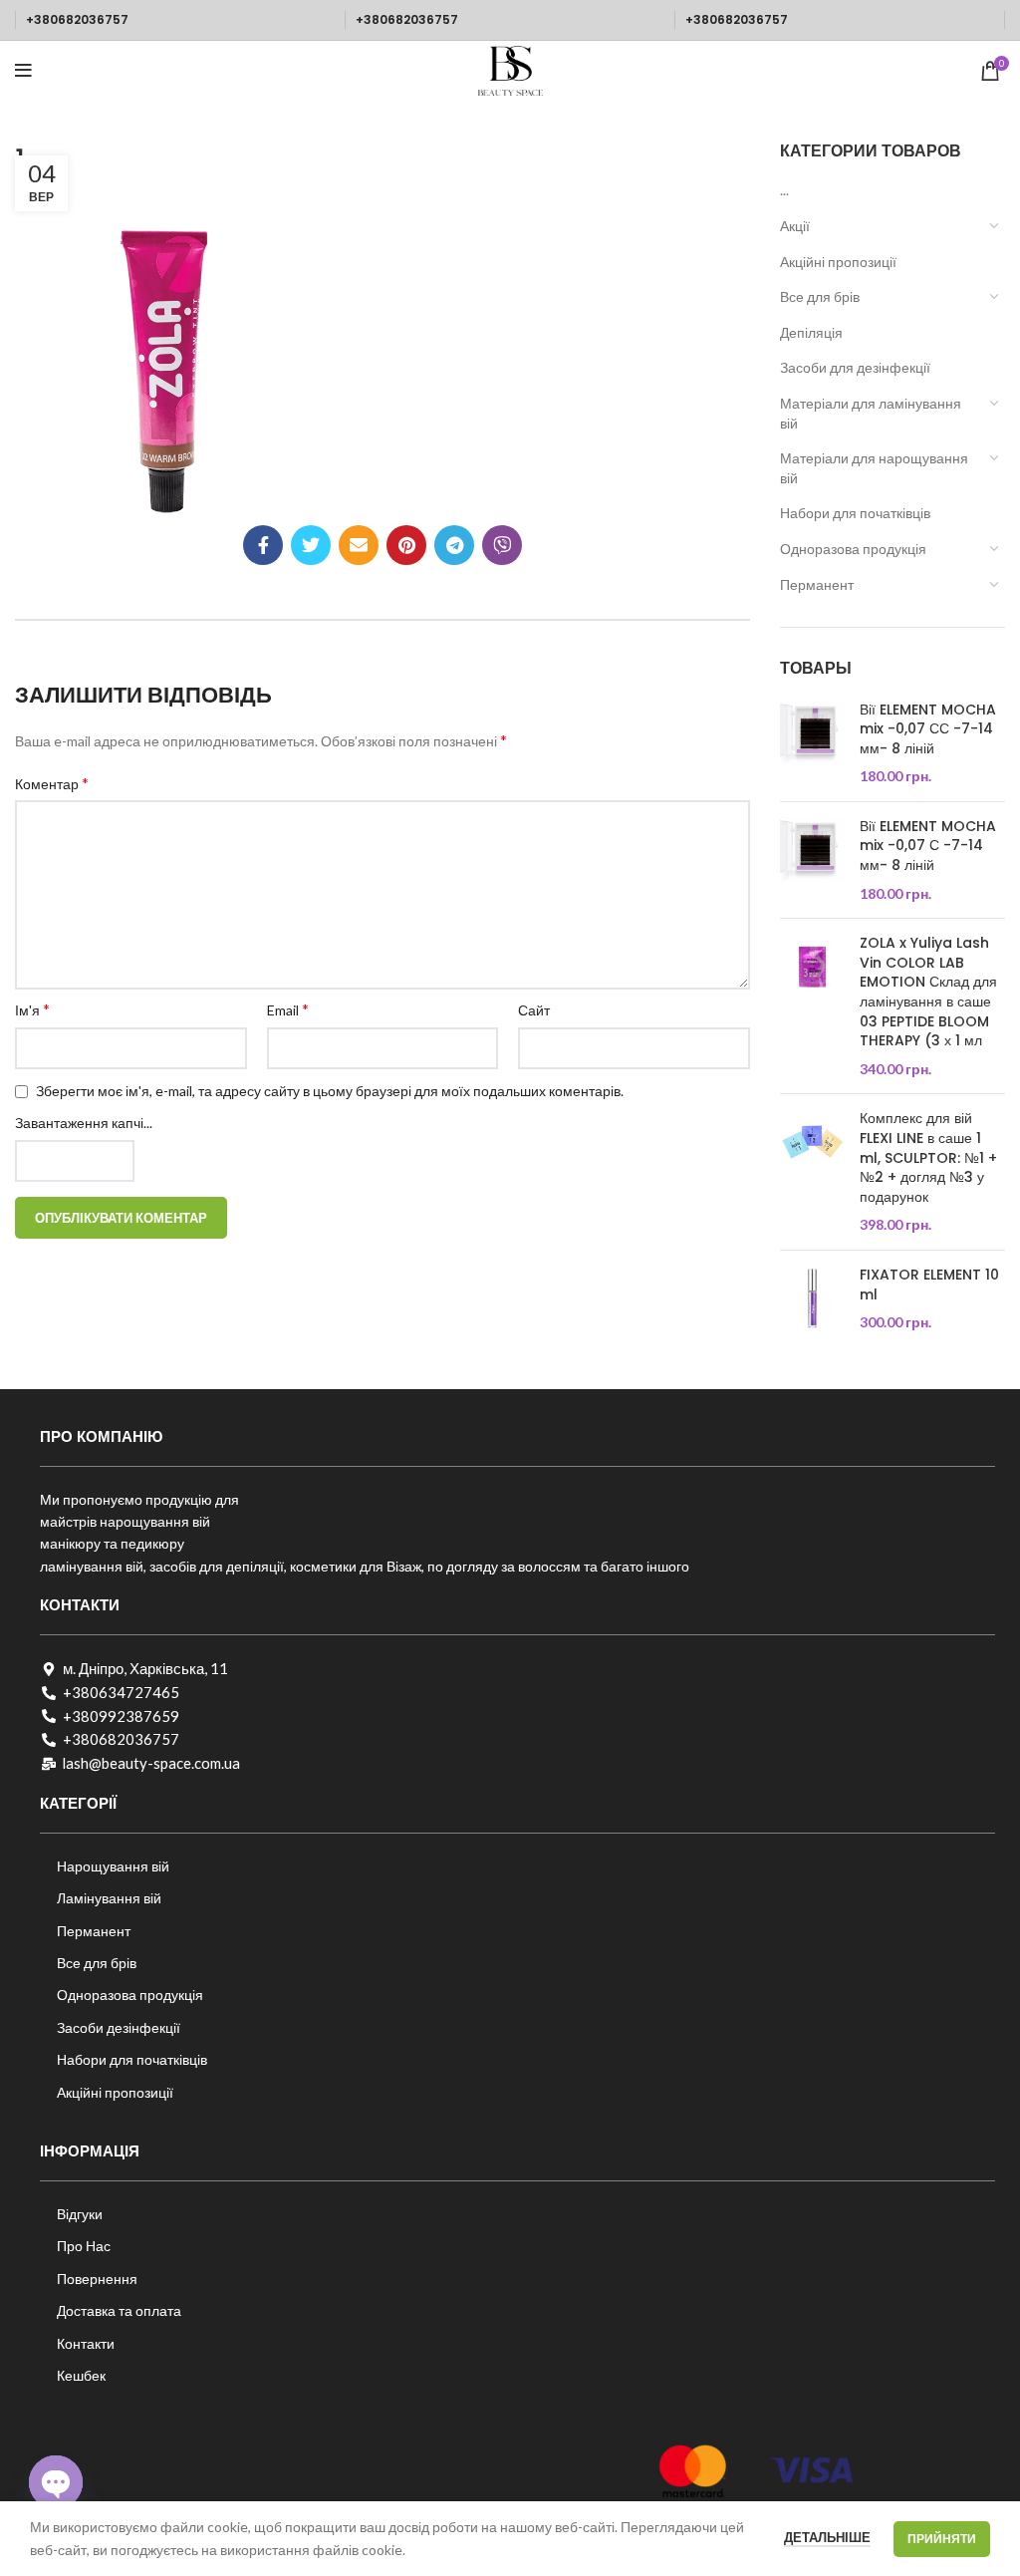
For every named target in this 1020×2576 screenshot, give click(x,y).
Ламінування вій (109, 1898)
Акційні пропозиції (838, 262)
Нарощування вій (113, 1866)
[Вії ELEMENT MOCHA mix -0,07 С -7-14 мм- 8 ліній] (812, 860)
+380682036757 (77, 19)
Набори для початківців (855, 513)
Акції (795, 226)
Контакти (86, 2343)
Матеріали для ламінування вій (871, 413)
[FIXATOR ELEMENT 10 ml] (812, 1299)
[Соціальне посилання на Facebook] (263, 545)
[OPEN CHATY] (56, 2482)
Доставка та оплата (119, 2310)
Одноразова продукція (853, 549)
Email (288, 1009)
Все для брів (820, 296)
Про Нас (84, 2246)
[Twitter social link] (311, 545)
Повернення (97, 2279)
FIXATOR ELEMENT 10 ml (929, 1285)
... (784, 190)
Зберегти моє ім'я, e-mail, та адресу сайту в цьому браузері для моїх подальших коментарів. (330, 1091)
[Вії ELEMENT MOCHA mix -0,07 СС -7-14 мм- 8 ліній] (812, 743)
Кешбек (81, 2375)
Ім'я (32, 1009)
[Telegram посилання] (454, 545)
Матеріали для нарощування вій (874, 468)
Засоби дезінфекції (119, 2027)
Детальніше (827, 2537)
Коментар (52, 783)
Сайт (534, 1010)
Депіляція (811, 332)
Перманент (817, 584)
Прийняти (942, 2539)
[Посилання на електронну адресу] (359, 545)
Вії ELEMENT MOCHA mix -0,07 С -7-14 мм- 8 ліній (928, 846)
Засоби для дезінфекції (855, 367)
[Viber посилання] (502, 545)
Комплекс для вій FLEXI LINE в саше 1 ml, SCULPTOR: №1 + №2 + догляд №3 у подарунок (928, 1157)
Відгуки (80, 2214)
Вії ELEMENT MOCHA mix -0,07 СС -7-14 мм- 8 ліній (928, 729)
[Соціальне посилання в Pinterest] (406, 545)
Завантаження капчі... (84, 1123)
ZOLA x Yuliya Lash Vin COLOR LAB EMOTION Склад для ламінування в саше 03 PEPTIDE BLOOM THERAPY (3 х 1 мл (928, 992)
